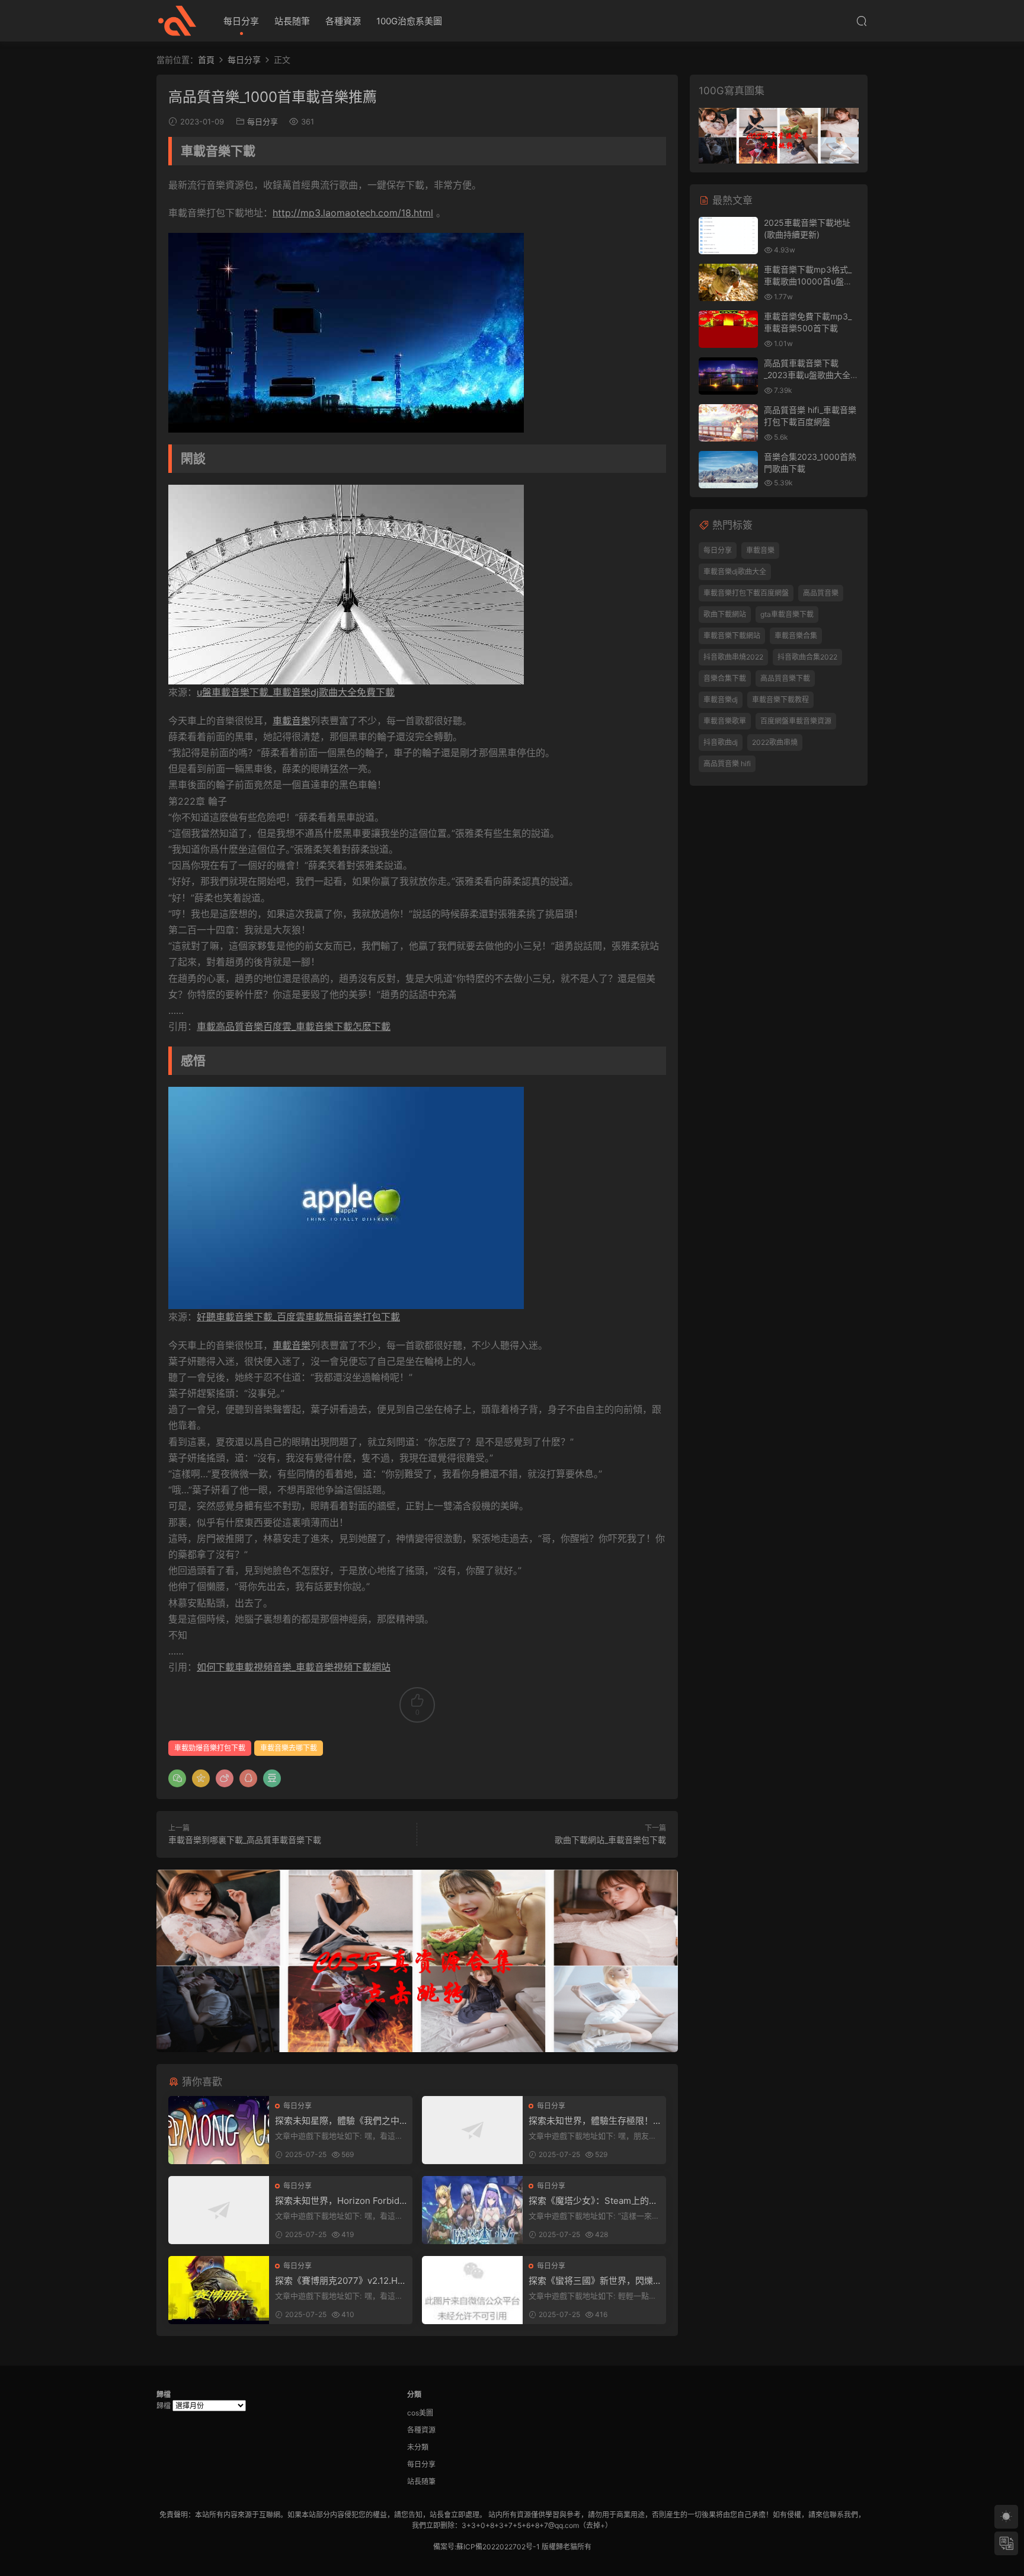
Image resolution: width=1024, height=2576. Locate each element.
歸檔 (164, 2406)
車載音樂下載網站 (732, 636)
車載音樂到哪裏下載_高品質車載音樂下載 (245, 1840)
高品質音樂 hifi (727, 764)
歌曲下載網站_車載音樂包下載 (610, 1840)
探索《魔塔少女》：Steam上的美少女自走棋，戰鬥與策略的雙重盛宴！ (593, 2201)
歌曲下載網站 (725, 614)
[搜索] (862, 21)
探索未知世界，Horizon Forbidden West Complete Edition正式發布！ (340, 2201)
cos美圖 (420, 2413)
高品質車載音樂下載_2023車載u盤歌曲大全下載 (811, 375)
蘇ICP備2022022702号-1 (498, 2547)
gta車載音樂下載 (787, 614)
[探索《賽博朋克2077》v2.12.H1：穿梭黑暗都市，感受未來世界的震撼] (219, 2290)
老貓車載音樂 (177, 21)
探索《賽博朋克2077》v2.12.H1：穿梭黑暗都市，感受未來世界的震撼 (339, 2281)
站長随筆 (292, 21)
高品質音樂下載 (785, 678)
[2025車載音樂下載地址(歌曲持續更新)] (728, 236)
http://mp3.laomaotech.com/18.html (353, 213)
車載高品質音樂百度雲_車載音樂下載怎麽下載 (294, 1026)
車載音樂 (292, 721)
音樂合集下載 (725, 678)
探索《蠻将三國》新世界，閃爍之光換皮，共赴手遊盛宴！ (591, 2281)
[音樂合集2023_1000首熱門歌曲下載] (728, 470)
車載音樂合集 (796, 636)
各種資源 (343, 21)
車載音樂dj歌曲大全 (735, 572)
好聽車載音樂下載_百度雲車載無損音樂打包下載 (298, 1317)
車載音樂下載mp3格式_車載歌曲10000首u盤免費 (808, 281)
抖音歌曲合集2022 (807, 657)
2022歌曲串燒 (775, 742)
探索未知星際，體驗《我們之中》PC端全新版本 (340, 2121)
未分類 (418, 2447)
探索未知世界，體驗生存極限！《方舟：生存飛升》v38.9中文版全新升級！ (594, 2121)
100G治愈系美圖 (409, 21)
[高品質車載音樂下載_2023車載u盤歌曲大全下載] (728, 376)
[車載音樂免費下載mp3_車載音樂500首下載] (728, 329)
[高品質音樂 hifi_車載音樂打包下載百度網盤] (728, 423)
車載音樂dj (721, 700)
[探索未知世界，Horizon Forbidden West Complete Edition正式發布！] (219, 2210)
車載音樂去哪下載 (289, 1748)
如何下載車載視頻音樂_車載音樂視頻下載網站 (294, 1667)
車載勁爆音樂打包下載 (210, 1748)
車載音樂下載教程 (780, 700)
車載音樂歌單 (725, 721)
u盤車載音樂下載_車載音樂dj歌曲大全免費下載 (296, 692)
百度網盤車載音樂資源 (796, 721)
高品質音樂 (821, 593)
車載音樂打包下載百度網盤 (746, 593)
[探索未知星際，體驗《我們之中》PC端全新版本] (219, 2130)
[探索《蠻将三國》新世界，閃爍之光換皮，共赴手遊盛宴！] (472, 2290)
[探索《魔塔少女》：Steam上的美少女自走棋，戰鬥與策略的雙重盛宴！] (472, 2210)
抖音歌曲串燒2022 (733, 657)
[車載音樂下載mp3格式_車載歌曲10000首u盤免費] (728, 282)
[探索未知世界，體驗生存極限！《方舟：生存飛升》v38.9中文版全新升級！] (472, 2130)
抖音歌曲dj (721, 742)
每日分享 (241, 21)
